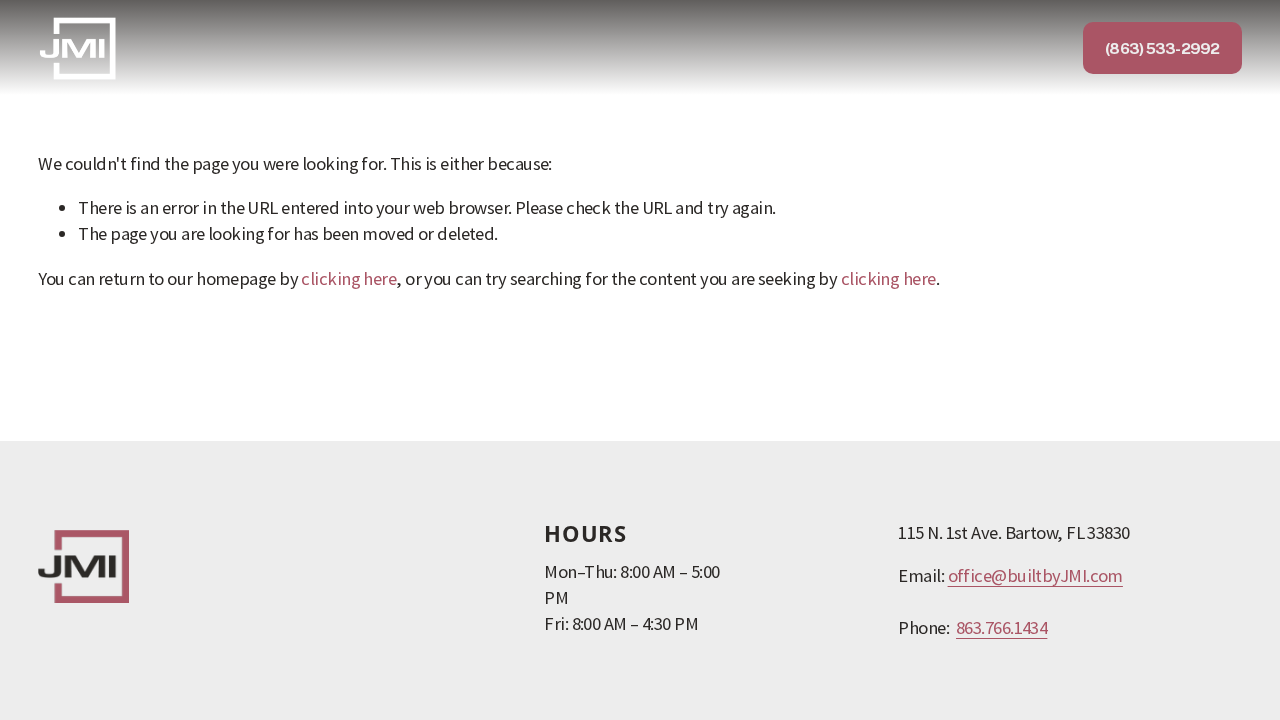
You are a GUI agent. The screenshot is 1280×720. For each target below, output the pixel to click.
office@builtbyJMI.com (1035, 575)
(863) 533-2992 (1162, 48)
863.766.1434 (1001, 627)
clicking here (348, 278)
